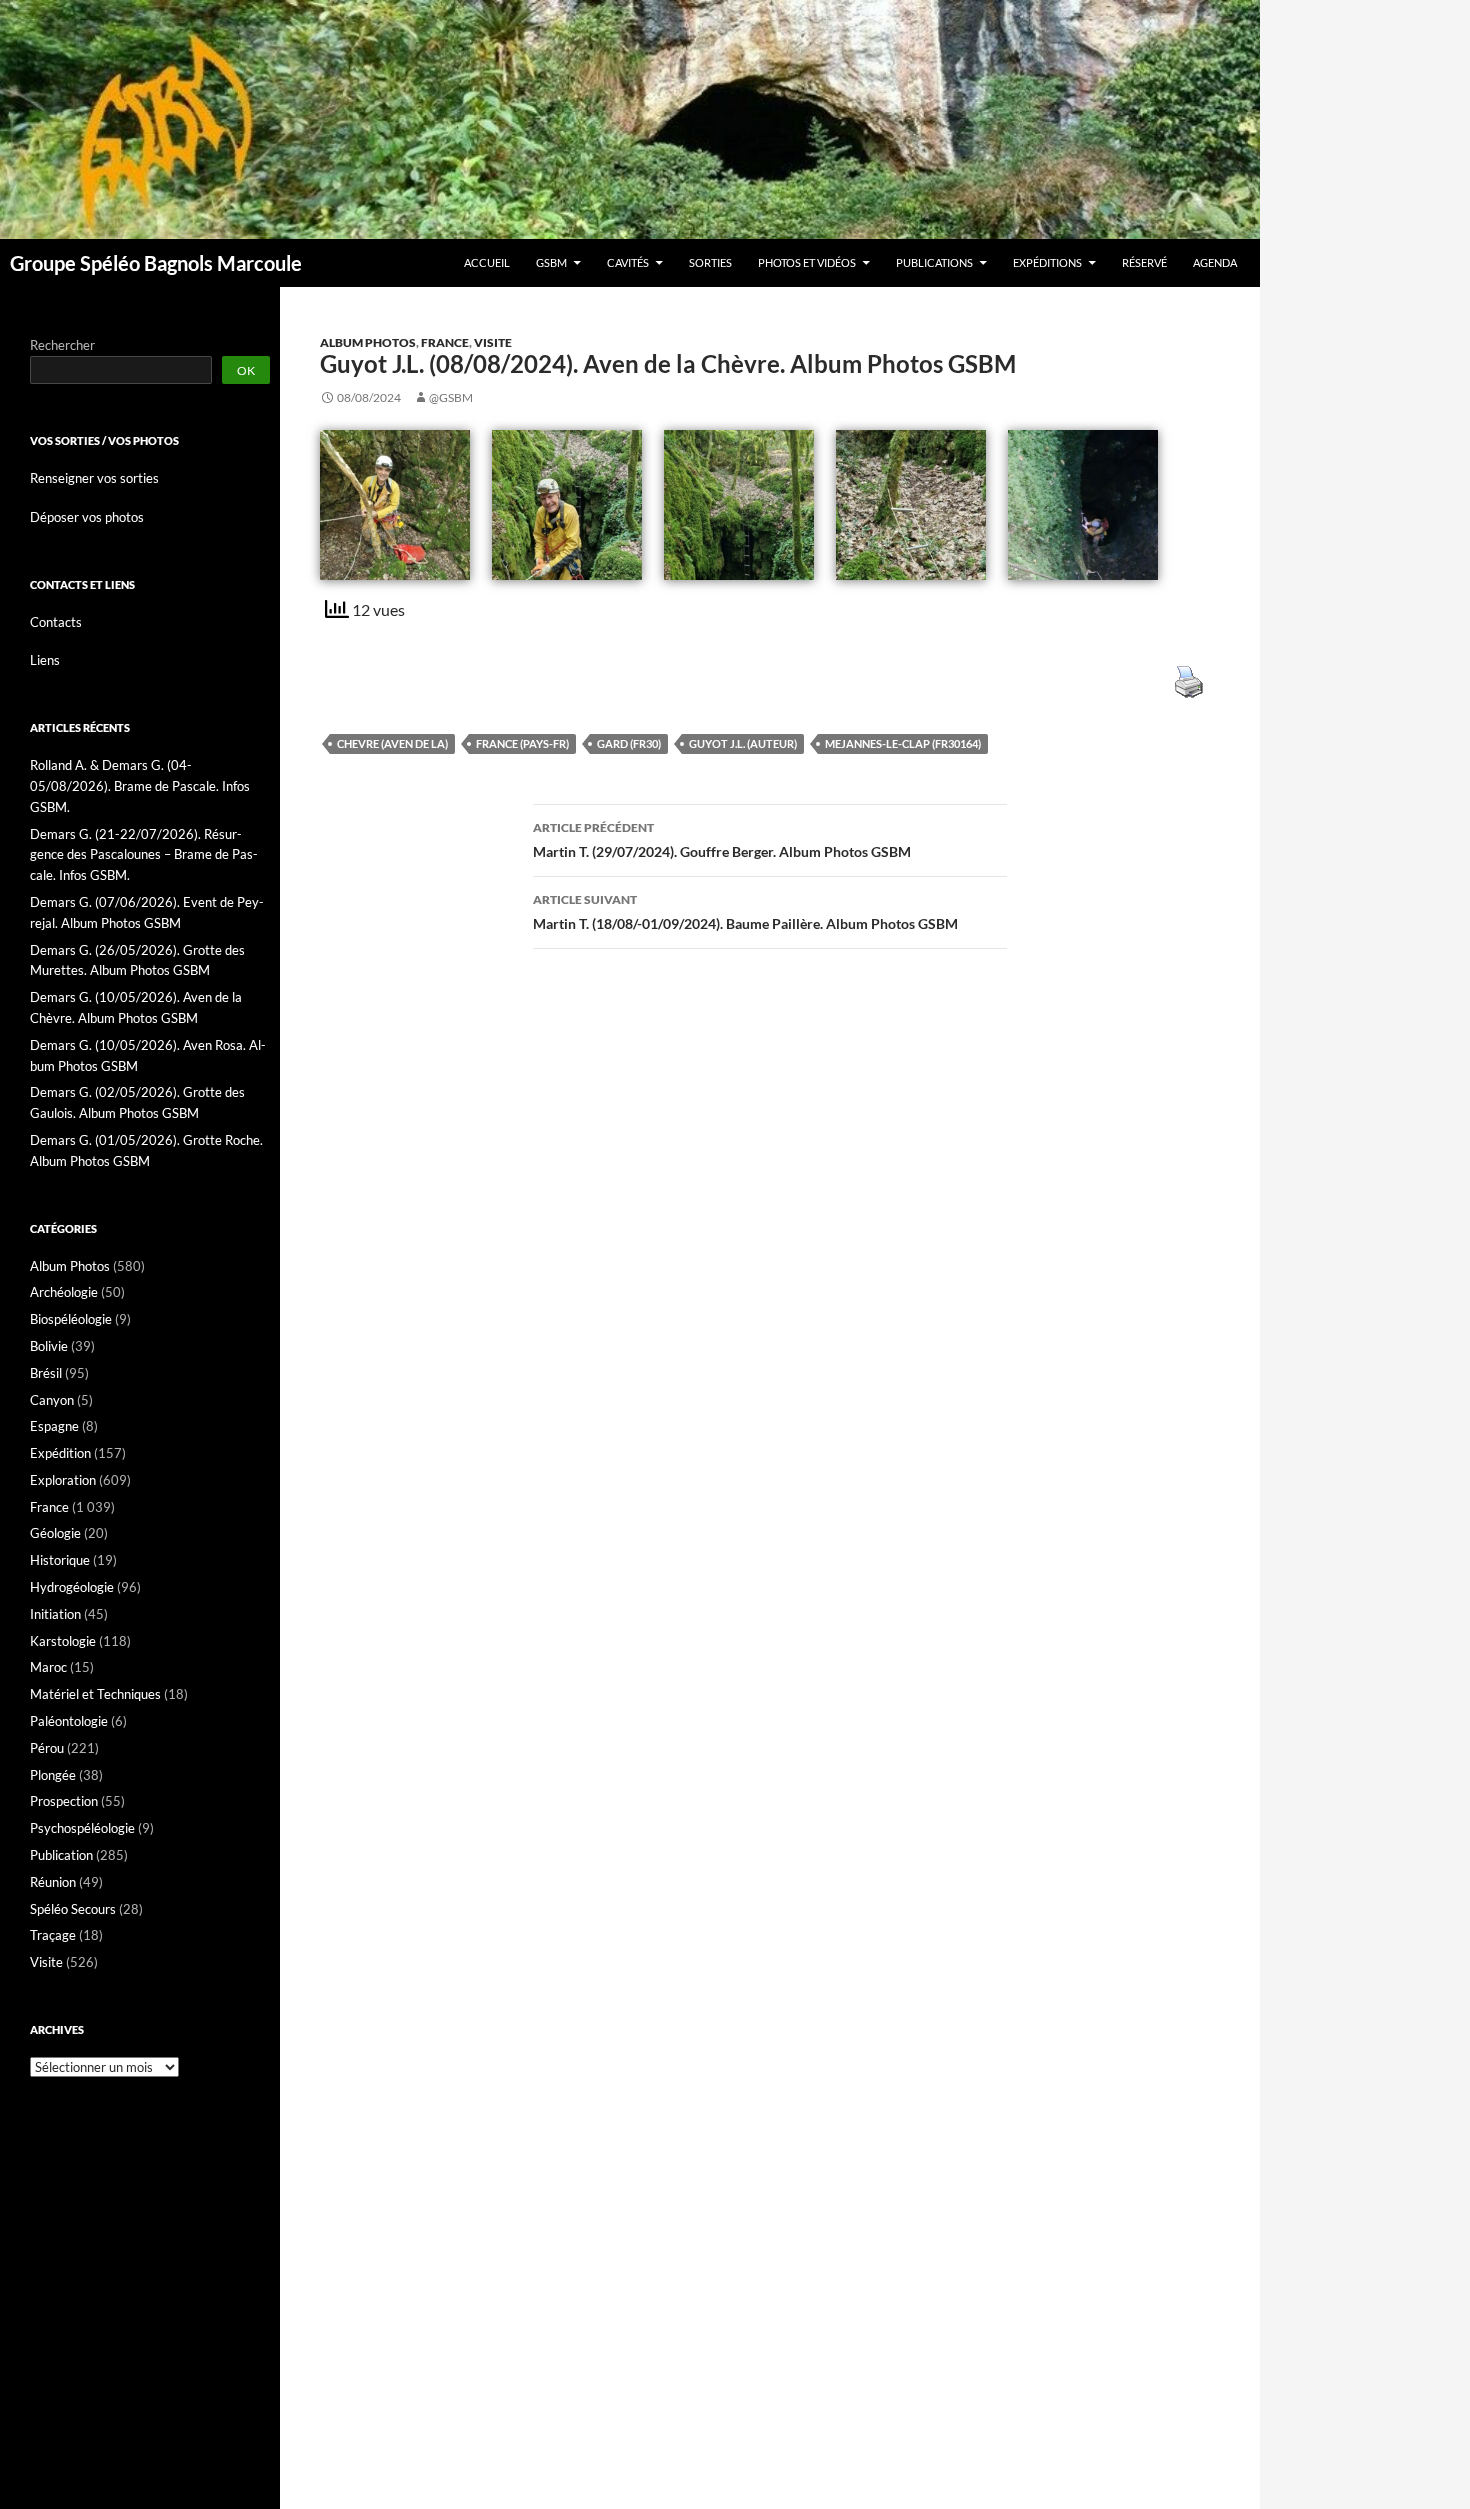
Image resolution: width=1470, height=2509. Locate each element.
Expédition (60, 1453)
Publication (61, 1855)
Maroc (48, 1667)
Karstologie (63, 1641)
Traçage (53, 1935)
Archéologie (64, 1292)
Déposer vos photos (87, 517)
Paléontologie (69, 1721)
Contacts (56, 622)
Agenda (1215, 262)
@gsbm (451, 397)
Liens (45, 660)
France (445, 342)
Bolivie (49, 1346)
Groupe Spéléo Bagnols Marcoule (156, 263)
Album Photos (368, 342)
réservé (1144, 262)
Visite (493, 342)
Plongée (53, 1775)
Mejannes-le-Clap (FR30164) (903, 743)
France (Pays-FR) (522, 743)
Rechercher (62, 345)
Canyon (52, 1400)
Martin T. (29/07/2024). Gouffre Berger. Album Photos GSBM (722, 840)
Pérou (47, 1748)
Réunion (53, 1882)
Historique (60, 1560)
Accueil (487, 262)
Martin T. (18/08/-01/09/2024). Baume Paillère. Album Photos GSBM (745, 912)
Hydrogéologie (72, 1587)
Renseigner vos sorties (94, 478)
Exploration (63, 1480)
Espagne (54, 1426)
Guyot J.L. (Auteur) (743, 743)
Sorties (710, 262)
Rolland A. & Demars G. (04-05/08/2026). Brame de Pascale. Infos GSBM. (140, 786)
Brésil (46, 1373)
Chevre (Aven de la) (392, 743)
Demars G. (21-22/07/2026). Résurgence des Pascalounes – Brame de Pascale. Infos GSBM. (144, 855)
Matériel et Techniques (95, 1694)
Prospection (64, 1801)
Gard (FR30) (629, 743)
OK (246, 370)
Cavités (628, 262)
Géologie (55, 1533)
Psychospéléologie (82, 1828)
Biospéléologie (71, 1319)
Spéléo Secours (73, 1909)
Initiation (55, 1614)
